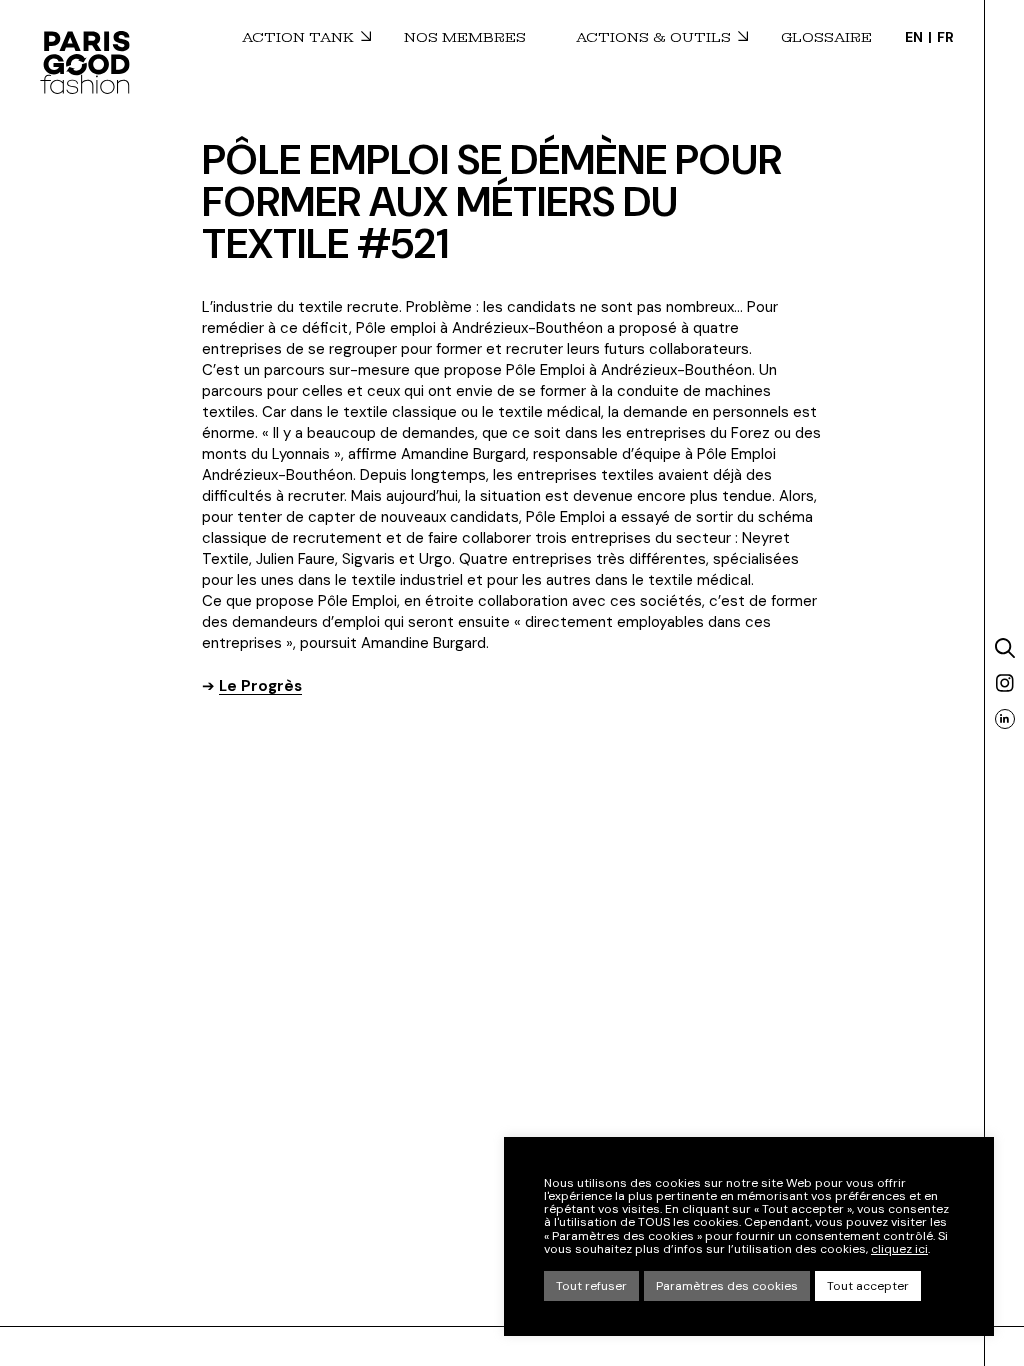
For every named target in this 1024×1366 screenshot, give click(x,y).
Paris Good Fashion (85, 62)
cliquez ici (899, 1249)
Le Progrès (260, 686)
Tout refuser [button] (591, 1286)
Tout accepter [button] (868, 1286)
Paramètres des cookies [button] (727, 1286)
